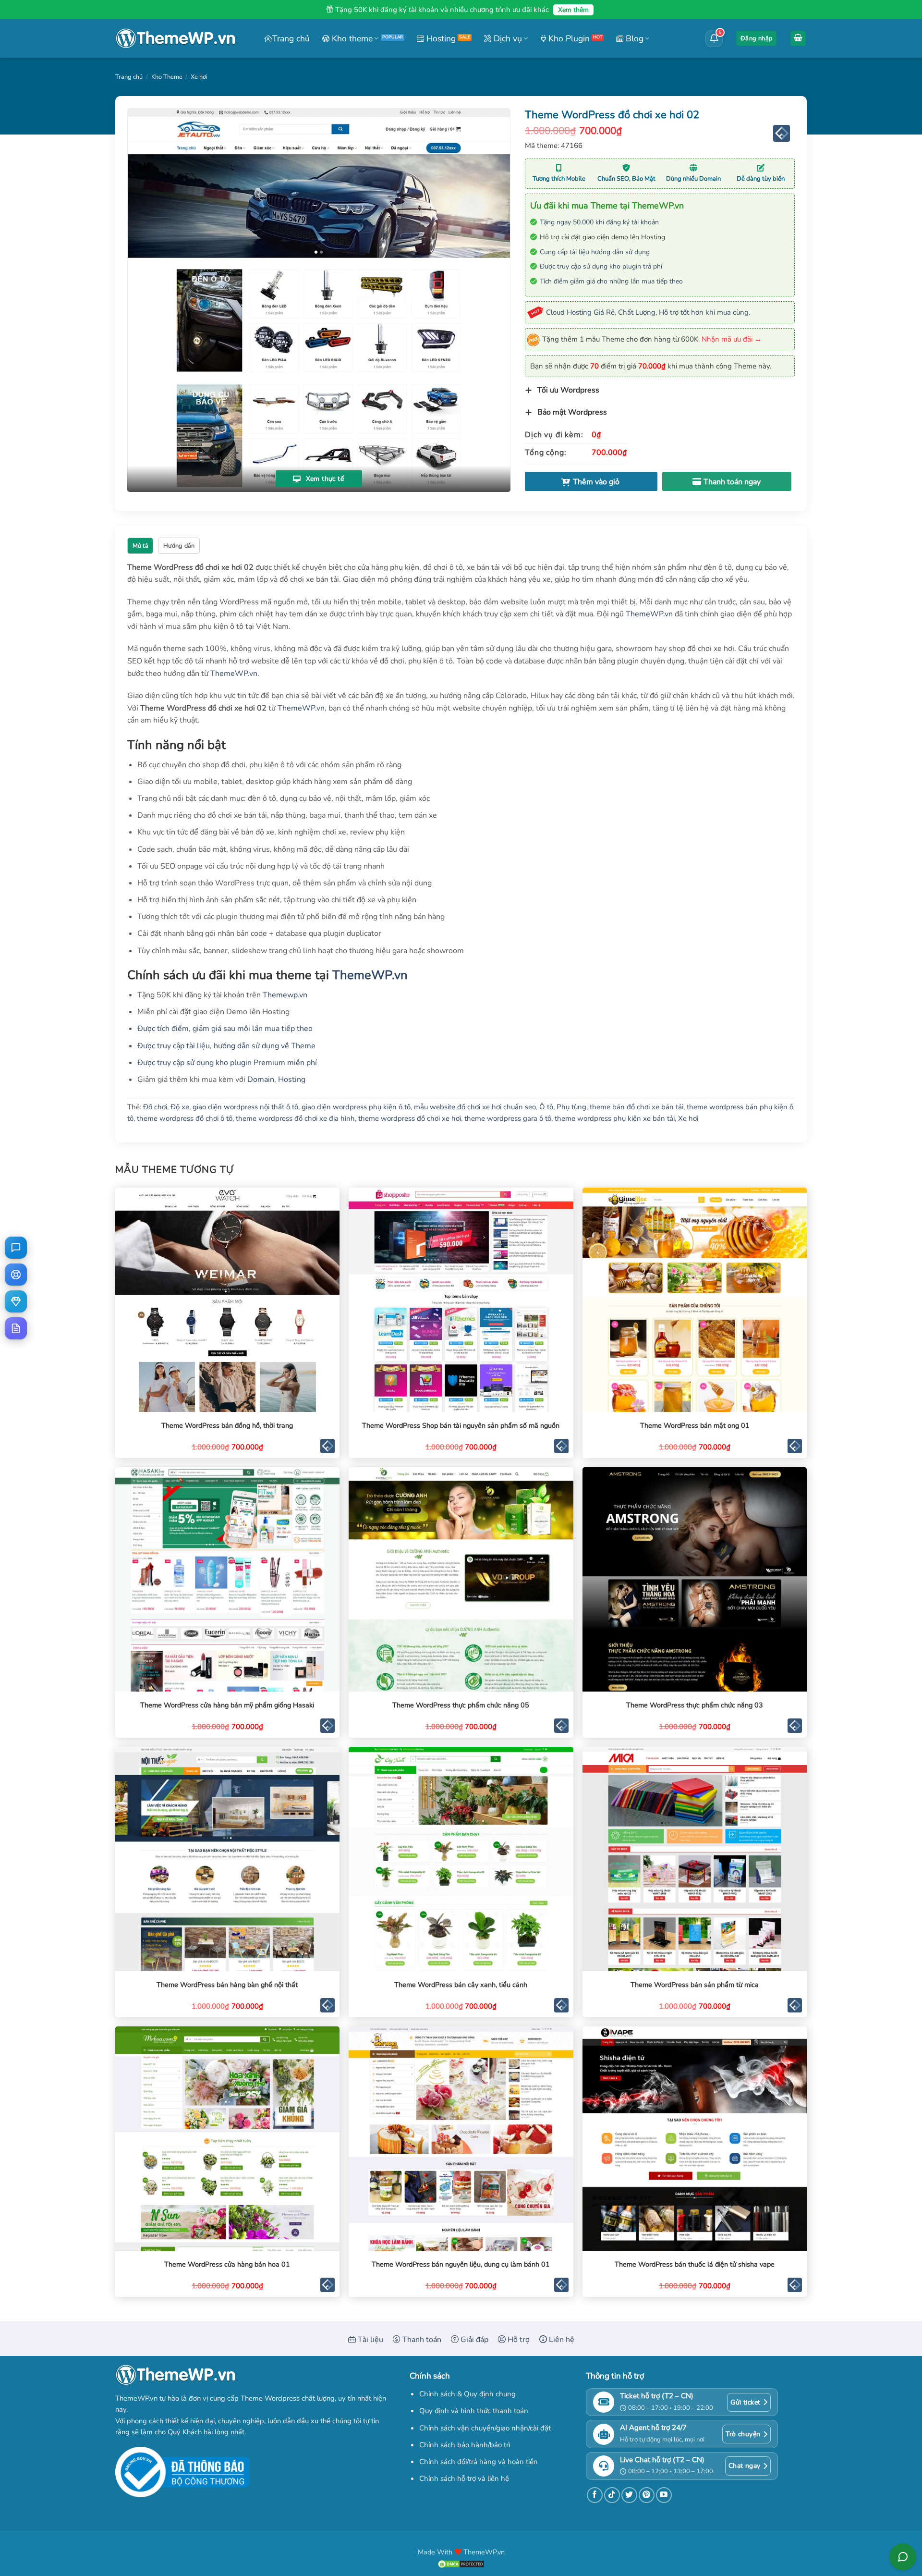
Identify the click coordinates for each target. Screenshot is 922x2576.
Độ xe (180, 1107)
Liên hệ (561, 2340)
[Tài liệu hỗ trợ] (16, 1328)
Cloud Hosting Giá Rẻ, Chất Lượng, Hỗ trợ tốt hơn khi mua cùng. (648, 312)
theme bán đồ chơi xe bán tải (637, 1107)
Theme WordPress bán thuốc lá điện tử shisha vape (695, 2264)
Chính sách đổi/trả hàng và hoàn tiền (479, 2462)
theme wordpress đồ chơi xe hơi (410, 1118)
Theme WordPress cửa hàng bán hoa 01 (227, 2264)
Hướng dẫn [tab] (179, 546)
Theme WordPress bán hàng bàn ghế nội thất (227, 1985)
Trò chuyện (743, 2434)
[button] (756, 39)
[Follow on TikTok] (612, 2495)
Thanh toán (421, 2340)
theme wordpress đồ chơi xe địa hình (295, 1118)
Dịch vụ (507, 38)
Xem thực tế (324, 479)
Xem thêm (573, 10)
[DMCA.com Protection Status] (461, 2563)
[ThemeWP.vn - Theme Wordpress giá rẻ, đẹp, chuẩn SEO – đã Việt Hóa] (175, 39)
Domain (261, 1079)
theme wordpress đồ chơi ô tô (185, 1118)
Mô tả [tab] (140, 546)
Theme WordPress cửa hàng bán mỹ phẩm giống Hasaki (227, 1705)
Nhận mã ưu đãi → (732, 339)
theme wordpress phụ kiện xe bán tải (615, 1118)
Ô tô (546, 1107)
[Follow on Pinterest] (647, 2495)
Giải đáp (473, 2340)
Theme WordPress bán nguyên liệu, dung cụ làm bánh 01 (461, 2264)
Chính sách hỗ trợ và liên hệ (464, 2478)
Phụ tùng (571, 1107)
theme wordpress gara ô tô (508, 1118)
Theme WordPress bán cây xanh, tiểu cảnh (461, 1985)
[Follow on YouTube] (664, 2495)
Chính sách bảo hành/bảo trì (465, 2445)
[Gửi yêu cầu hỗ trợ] (16, 1275)
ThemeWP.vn (649, 614)
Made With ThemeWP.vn (461, 2552)
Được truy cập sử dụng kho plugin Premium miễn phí (227, 1063)
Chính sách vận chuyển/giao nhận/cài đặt (485, 2428)
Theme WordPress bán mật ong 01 (695, 1426)
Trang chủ (291, 38)
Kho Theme (167, 77)
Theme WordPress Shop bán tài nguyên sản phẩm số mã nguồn (461, 1426)
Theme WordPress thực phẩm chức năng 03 (695, 1705)
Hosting (440, 38)
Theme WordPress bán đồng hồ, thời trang (227, 1426)
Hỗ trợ (518, 2340)
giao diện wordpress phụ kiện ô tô (356, 1107)
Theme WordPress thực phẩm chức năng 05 (461, 1705)
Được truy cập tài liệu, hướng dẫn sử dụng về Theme (226, 1046)
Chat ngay (745, 2466)
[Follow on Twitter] (629, 2495)
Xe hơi (199, 77)
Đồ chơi (155, 1107)
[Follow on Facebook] (595, 2495)
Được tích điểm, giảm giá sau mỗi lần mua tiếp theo (225, 1029)
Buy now (727, 481)
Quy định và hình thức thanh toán (474, 2411)
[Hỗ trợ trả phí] (16, 1301)
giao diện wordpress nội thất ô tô (245, 1107)
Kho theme (351, 38)
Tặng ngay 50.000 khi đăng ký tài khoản (599, 222)
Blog (633, 38)
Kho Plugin (568, 38)
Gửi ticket (745, 2402)
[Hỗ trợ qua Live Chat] (16, 1248)
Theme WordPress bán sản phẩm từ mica (695, 1985)
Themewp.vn (285, 995)
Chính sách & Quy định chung (467, 2394)
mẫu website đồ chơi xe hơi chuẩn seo (475, 1107)
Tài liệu (370, 2340)
